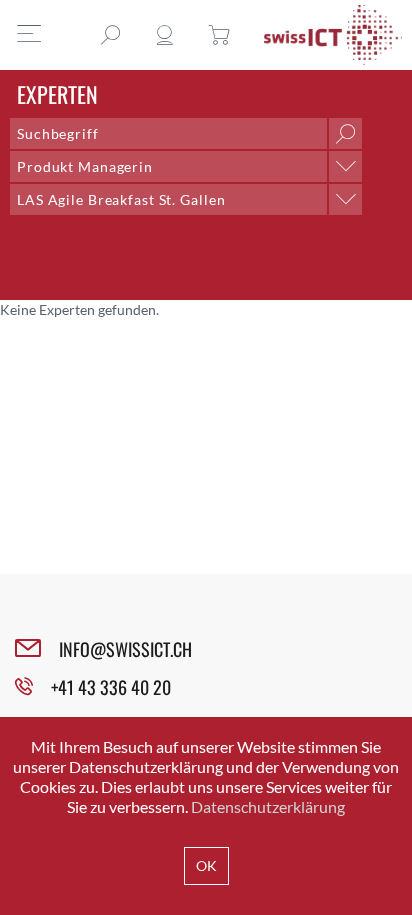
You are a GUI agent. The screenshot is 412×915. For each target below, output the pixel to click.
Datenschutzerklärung (268, 806)
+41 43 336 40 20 (111, 687)
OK (206, 865)
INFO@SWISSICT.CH (125, 649)
